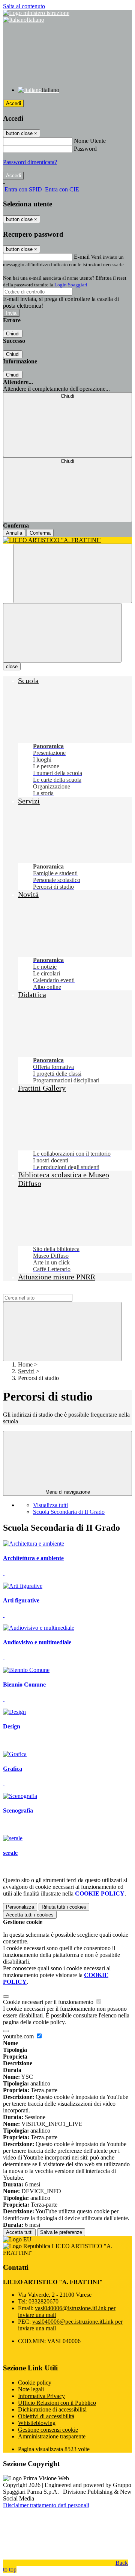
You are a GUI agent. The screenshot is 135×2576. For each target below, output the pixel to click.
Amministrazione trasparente (52, 2436)
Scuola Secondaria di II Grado (69, 1512)
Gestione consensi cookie (48, 2430)
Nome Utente (90, 141)
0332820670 (43, 2301)
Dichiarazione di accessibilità (52, 2409)
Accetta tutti (30, 1915)
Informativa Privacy (41, 2396)
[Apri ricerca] (73, 573)
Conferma (40, 533)
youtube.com (19, 2036)
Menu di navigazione (68, 1492)
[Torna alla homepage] (67, 540)
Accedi (13, 103)
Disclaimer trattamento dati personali (46, 2505)
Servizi (26, 1371)
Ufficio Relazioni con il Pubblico (57, 2403)
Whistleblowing (37, 2423)
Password (85, 149)
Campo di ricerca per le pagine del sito (48, 1290)
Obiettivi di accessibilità (46, 2416)
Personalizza (20, 1907)
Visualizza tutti (50, 1505)
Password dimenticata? (30, 162)
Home (25, 1364)
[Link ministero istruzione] (36, 13)
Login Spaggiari (71, 285)
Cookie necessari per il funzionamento (49, 2002)
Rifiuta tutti (64, 1907)
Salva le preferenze (61, 2232)
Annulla (14, 533)
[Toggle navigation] (62, 633)
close (12, 666)
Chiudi (13, 334)
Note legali (31, 2389)
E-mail (82, 257)
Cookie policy (35, 2383)
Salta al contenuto (24, 6)
